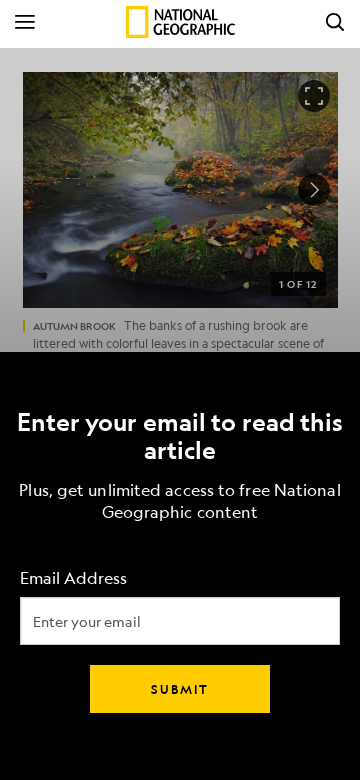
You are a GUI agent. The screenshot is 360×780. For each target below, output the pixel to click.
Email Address (73, 578)
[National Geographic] (180, 22)
